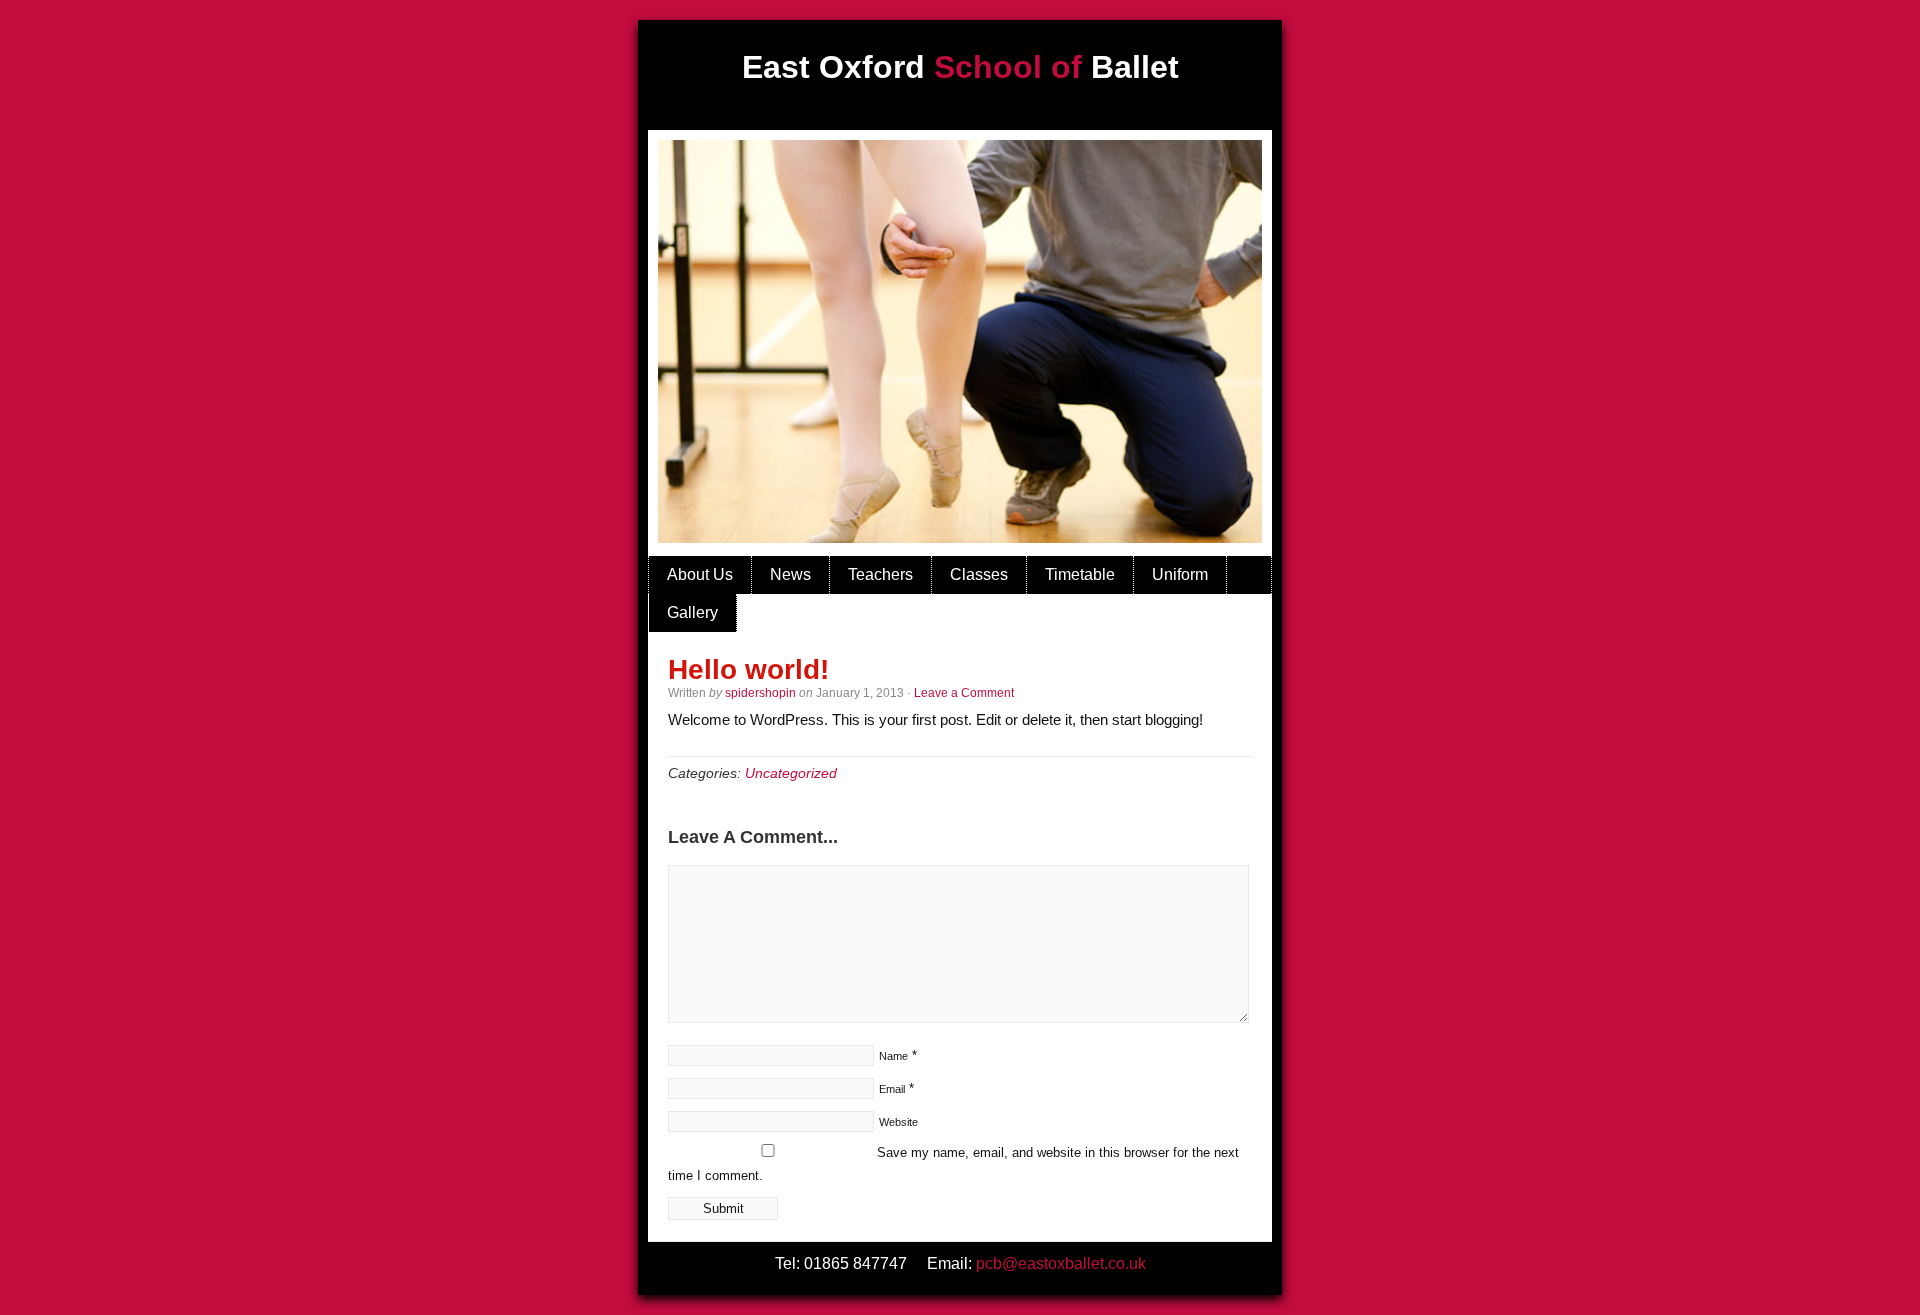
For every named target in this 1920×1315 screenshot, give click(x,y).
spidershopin (760, 693)
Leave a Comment (964, 693)
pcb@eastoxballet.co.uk (1061, 1263)
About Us (700, 574)
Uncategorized (791, 773)
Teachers (880, 574)
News (790, 574)
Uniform (1180, 574)
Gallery (692, 612)
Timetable (1080, 574)
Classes (979, 574)
